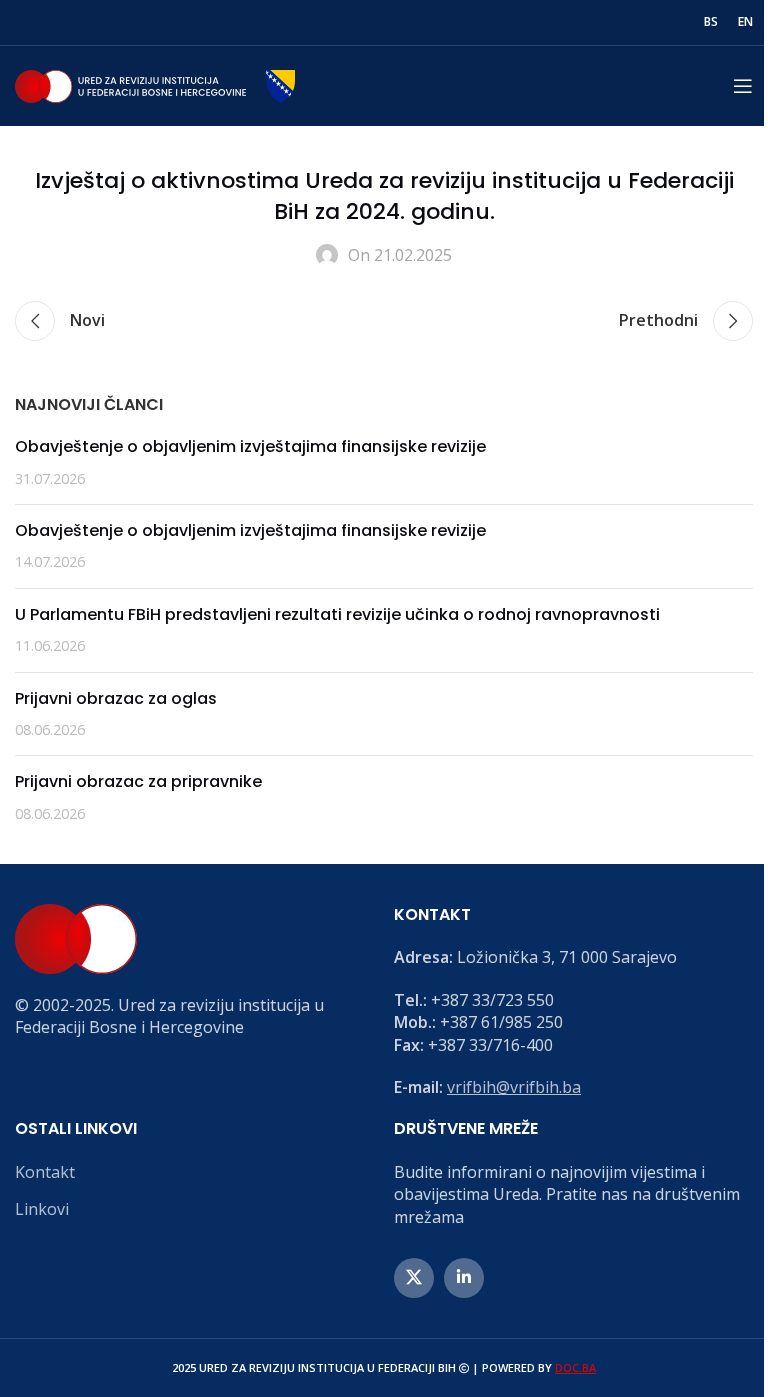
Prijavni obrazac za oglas (116, 698)
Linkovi (42, 1209)
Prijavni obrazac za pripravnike (138, 781)
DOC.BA (575, 1367)
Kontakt (45, 1172)
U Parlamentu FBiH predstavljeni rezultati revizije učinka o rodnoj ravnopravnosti (337, 614)
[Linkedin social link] (464, 1278)
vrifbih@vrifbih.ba (514, 1087)
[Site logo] (155, 84)
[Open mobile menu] (743, 86)
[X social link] (414, 1278)
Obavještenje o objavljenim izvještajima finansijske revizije (250, 446)
